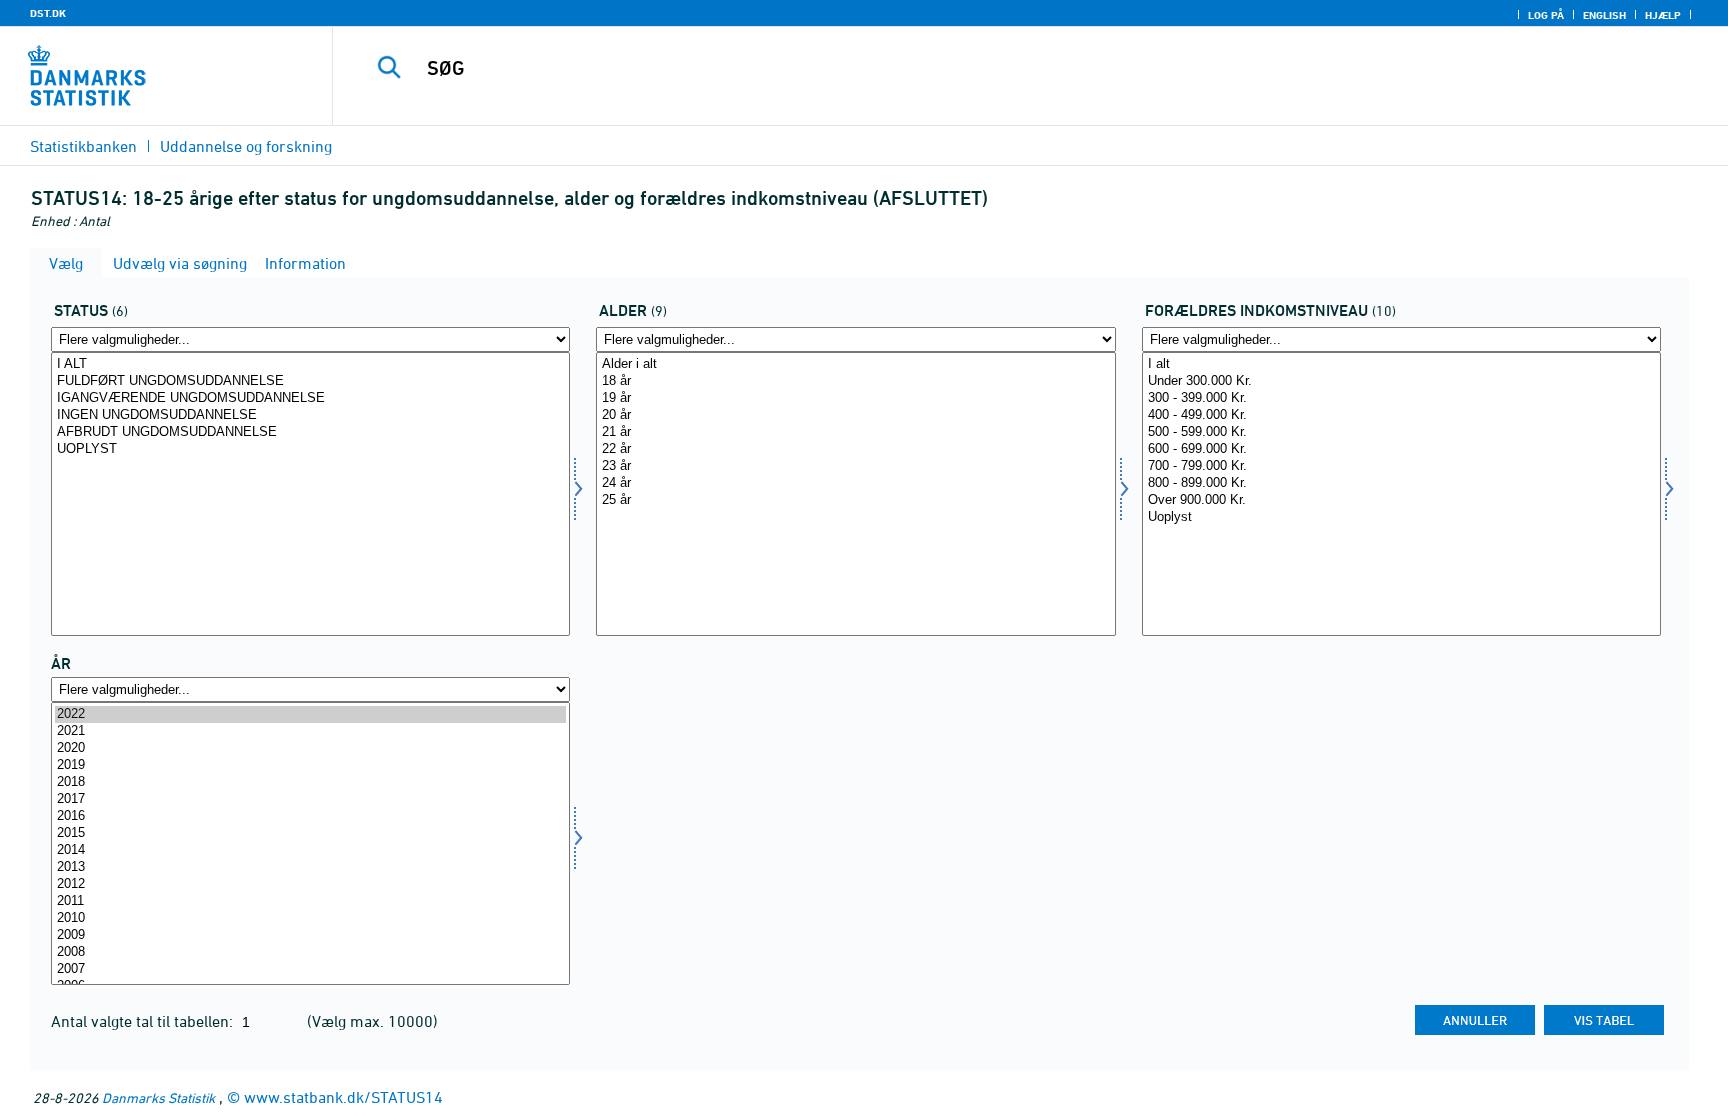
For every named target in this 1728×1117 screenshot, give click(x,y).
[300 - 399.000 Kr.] (1401, 398)
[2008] (310, 952)
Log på (1546, 15)
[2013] (310, 867)
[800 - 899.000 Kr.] (1401, 483)
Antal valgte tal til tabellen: (144, 1021)
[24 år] (855, 483)
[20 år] (855, 415)
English (1604, 15)
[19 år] (855, 398)
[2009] (310, 935)
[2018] (310, 782)
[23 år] (855, 466)
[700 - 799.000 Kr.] (1401, 466)
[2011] (310, 901)
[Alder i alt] (855, 364)
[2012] (310, 884)
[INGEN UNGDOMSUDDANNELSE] (310, 415)
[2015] (310, 833)
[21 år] (855, 432)
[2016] (310, 816)
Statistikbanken (83, 146)
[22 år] (855, 449)
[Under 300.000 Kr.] (1401, 381)
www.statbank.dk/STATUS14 (343, 1097)
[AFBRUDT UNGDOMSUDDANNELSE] (310, 432)
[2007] (310, 969)
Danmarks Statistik (158, 1097)
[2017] (310, 799)
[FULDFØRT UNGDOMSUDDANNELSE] (310, 381)
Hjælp (1663, 15)
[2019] (310, 765)
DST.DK (48, 13)
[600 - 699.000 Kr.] (1401, 449)
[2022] (310, 714)
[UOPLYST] (310, 449)
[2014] (310, 850)
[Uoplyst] (1401, 517)
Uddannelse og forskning (246, 146)
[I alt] (1401, 364)
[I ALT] (310, 364)
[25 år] (855, 500)
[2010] (310, 918)
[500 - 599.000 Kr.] (1401, 432)
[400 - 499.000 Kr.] (1401, 415)
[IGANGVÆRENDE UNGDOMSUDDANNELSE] (310, 398)
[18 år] (855, 381)
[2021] (310, 731)
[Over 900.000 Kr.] (1401, 500)
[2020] (310, 748)
